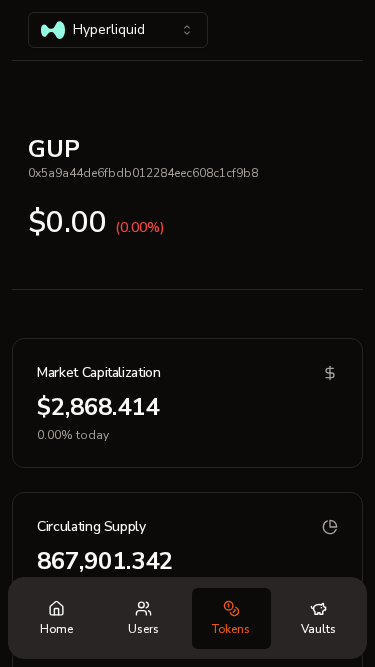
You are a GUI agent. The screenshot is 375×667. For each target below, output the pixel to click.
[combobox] (118, 30)
